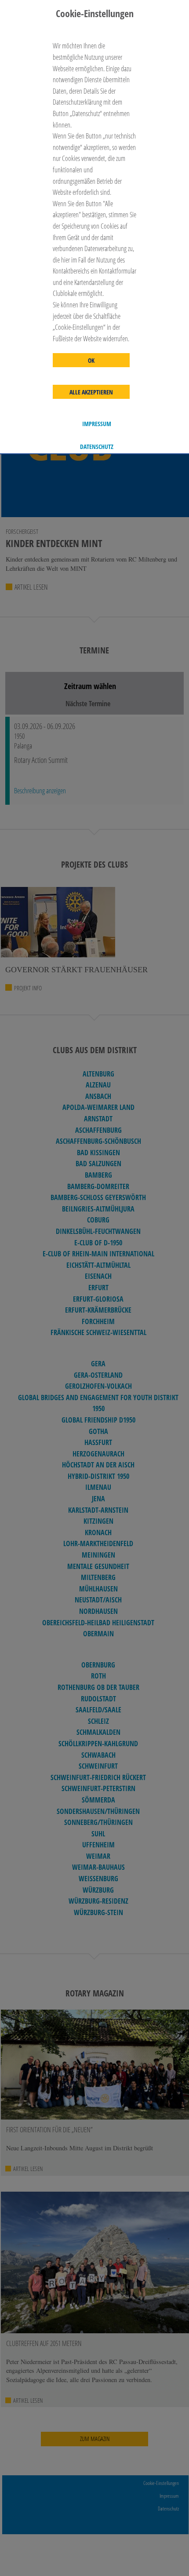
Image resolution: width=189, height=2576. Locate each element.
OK (91, 361)
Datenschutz (97, 447)
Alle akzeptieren (91, 392)
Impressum (97, 424)
